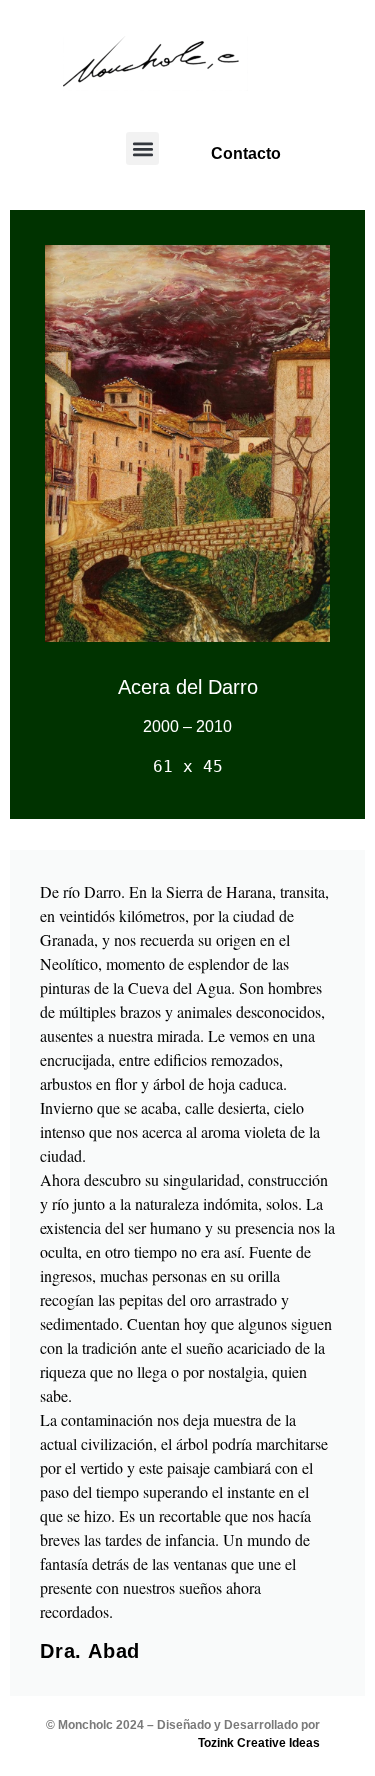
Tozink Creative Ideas (259, 1743)
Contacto (246, 153)
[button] (142, 148)
